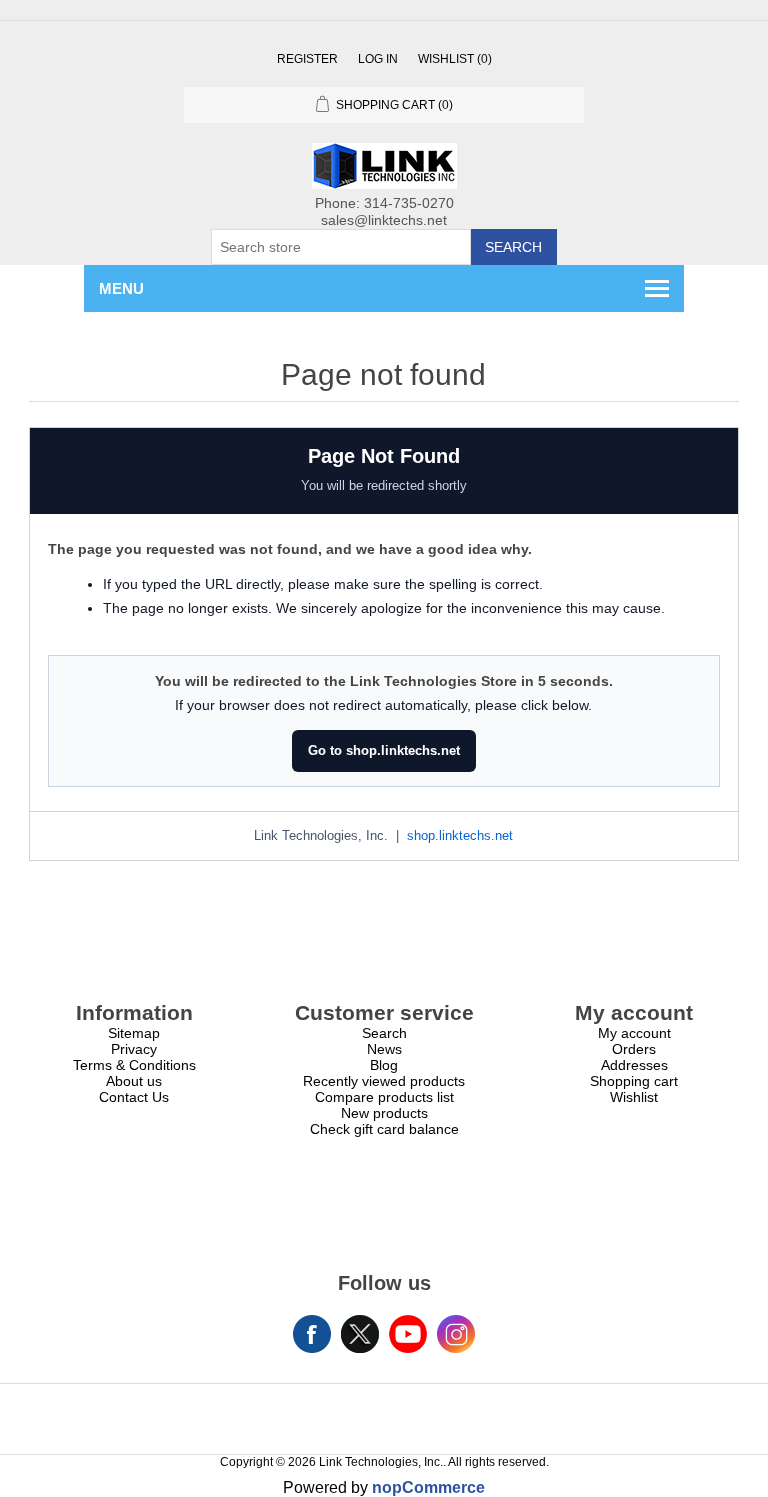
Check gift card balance (384, 1129)
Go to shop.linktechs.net (384, 750)
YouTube (408, 1334)
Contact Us (134, 1097)
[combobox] (341, 247)
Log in (378, 59)
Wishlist (634, 1097)
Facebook (312, 1334)
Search (513, 247)
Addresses (634, 1065)
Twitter (360, 1334)
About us (134, 1081)
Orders (634, 1049)
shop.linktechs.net (460, 836)
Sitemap (134, 1033)
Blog (384, 1065)
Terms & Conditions (134, 1065)
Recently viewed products (384, 1081)
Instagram (456, 1334)
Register (307, 59)
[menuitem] (134, 1033)
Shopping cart (634, 1081)
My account (634, 1033)
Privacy (134, 1049)
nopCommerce (428, 1487)
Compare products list (384, 1097)
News (384, 1049)
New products (384, 1113)
